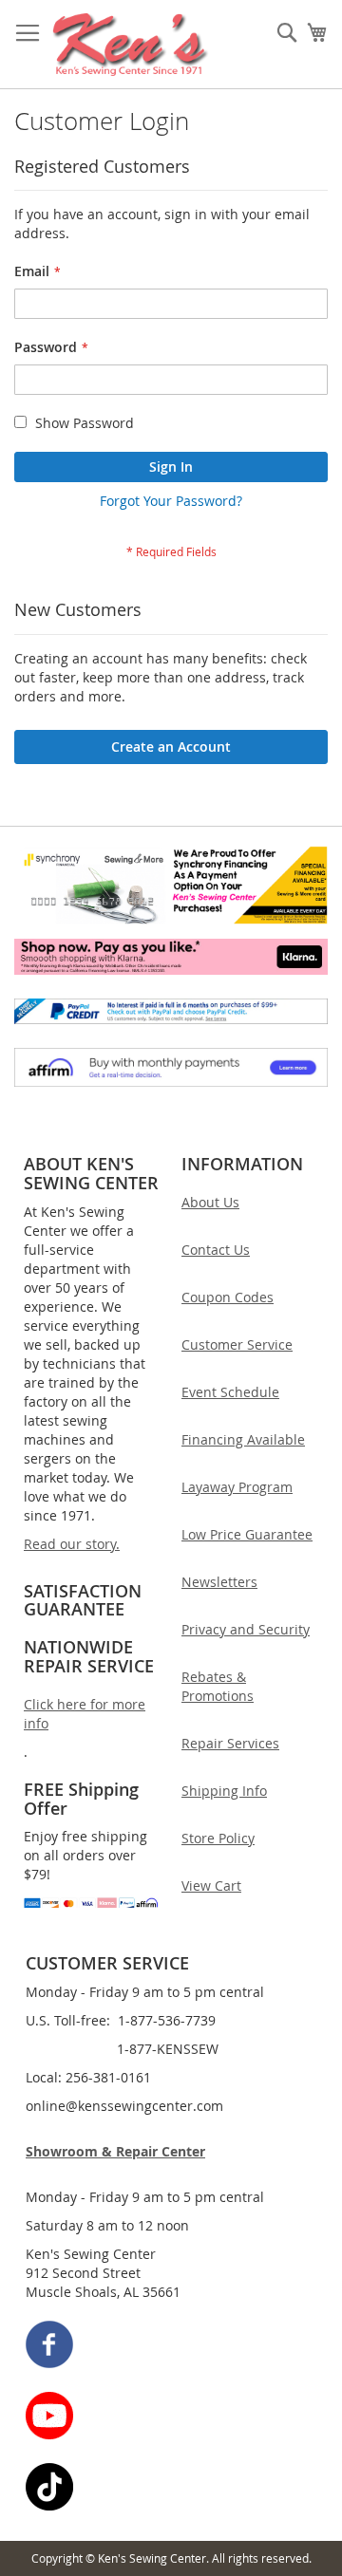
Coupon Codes (228, 1297)
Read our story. (72, 1544)
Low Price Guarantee (247, 1534)
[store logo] (131, 45)
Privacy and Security (246, 1629)
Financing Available (243, 1439)
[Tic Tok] (172, 2489)
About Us (210, 1202)
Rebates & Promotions (218, 1686)
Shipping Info (224, 1791)
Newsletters (219, 1582)
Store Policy (218, 1838)
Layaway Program (237, 1487)
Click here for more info (85, 1714)
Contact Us (216, 1250)
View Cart (211, 1885)
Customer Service (237, 1344)
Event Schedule (230, 1392)
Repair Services (230, 1743)
